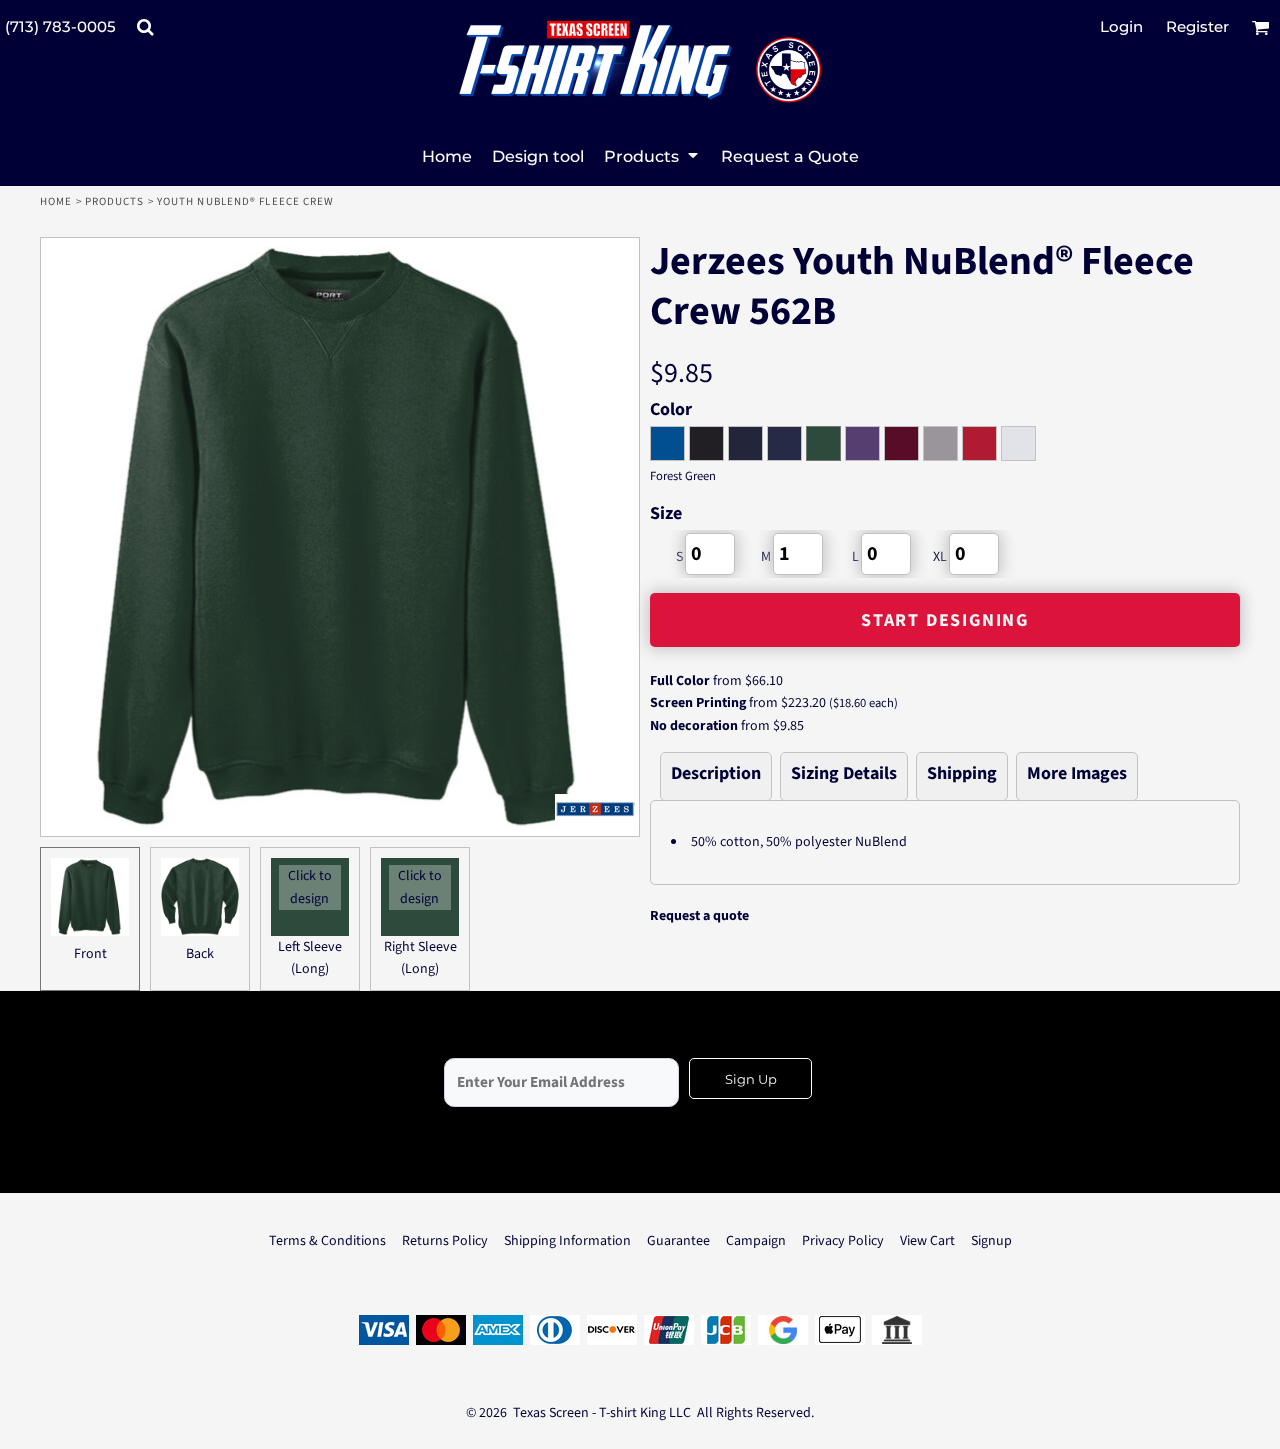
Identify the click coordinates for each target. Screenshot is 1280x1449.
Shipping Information (567, 1241)
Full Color (680, 681)
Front (90, 954)
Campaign (756, 1241)
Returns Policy (445, 1241)
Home (56, 201)
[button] (145, 27)
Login (1121, 26)
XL (940, 557)
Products (115, 201)
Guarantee (678, 1241)
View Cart (927, 1241)
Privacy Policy (843, 1241)
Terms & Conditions (327, 1241)
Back (200, 954)
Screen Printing (698, 703)
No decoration (694, 726)
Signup (991, 1241)
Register (1197, 26)
